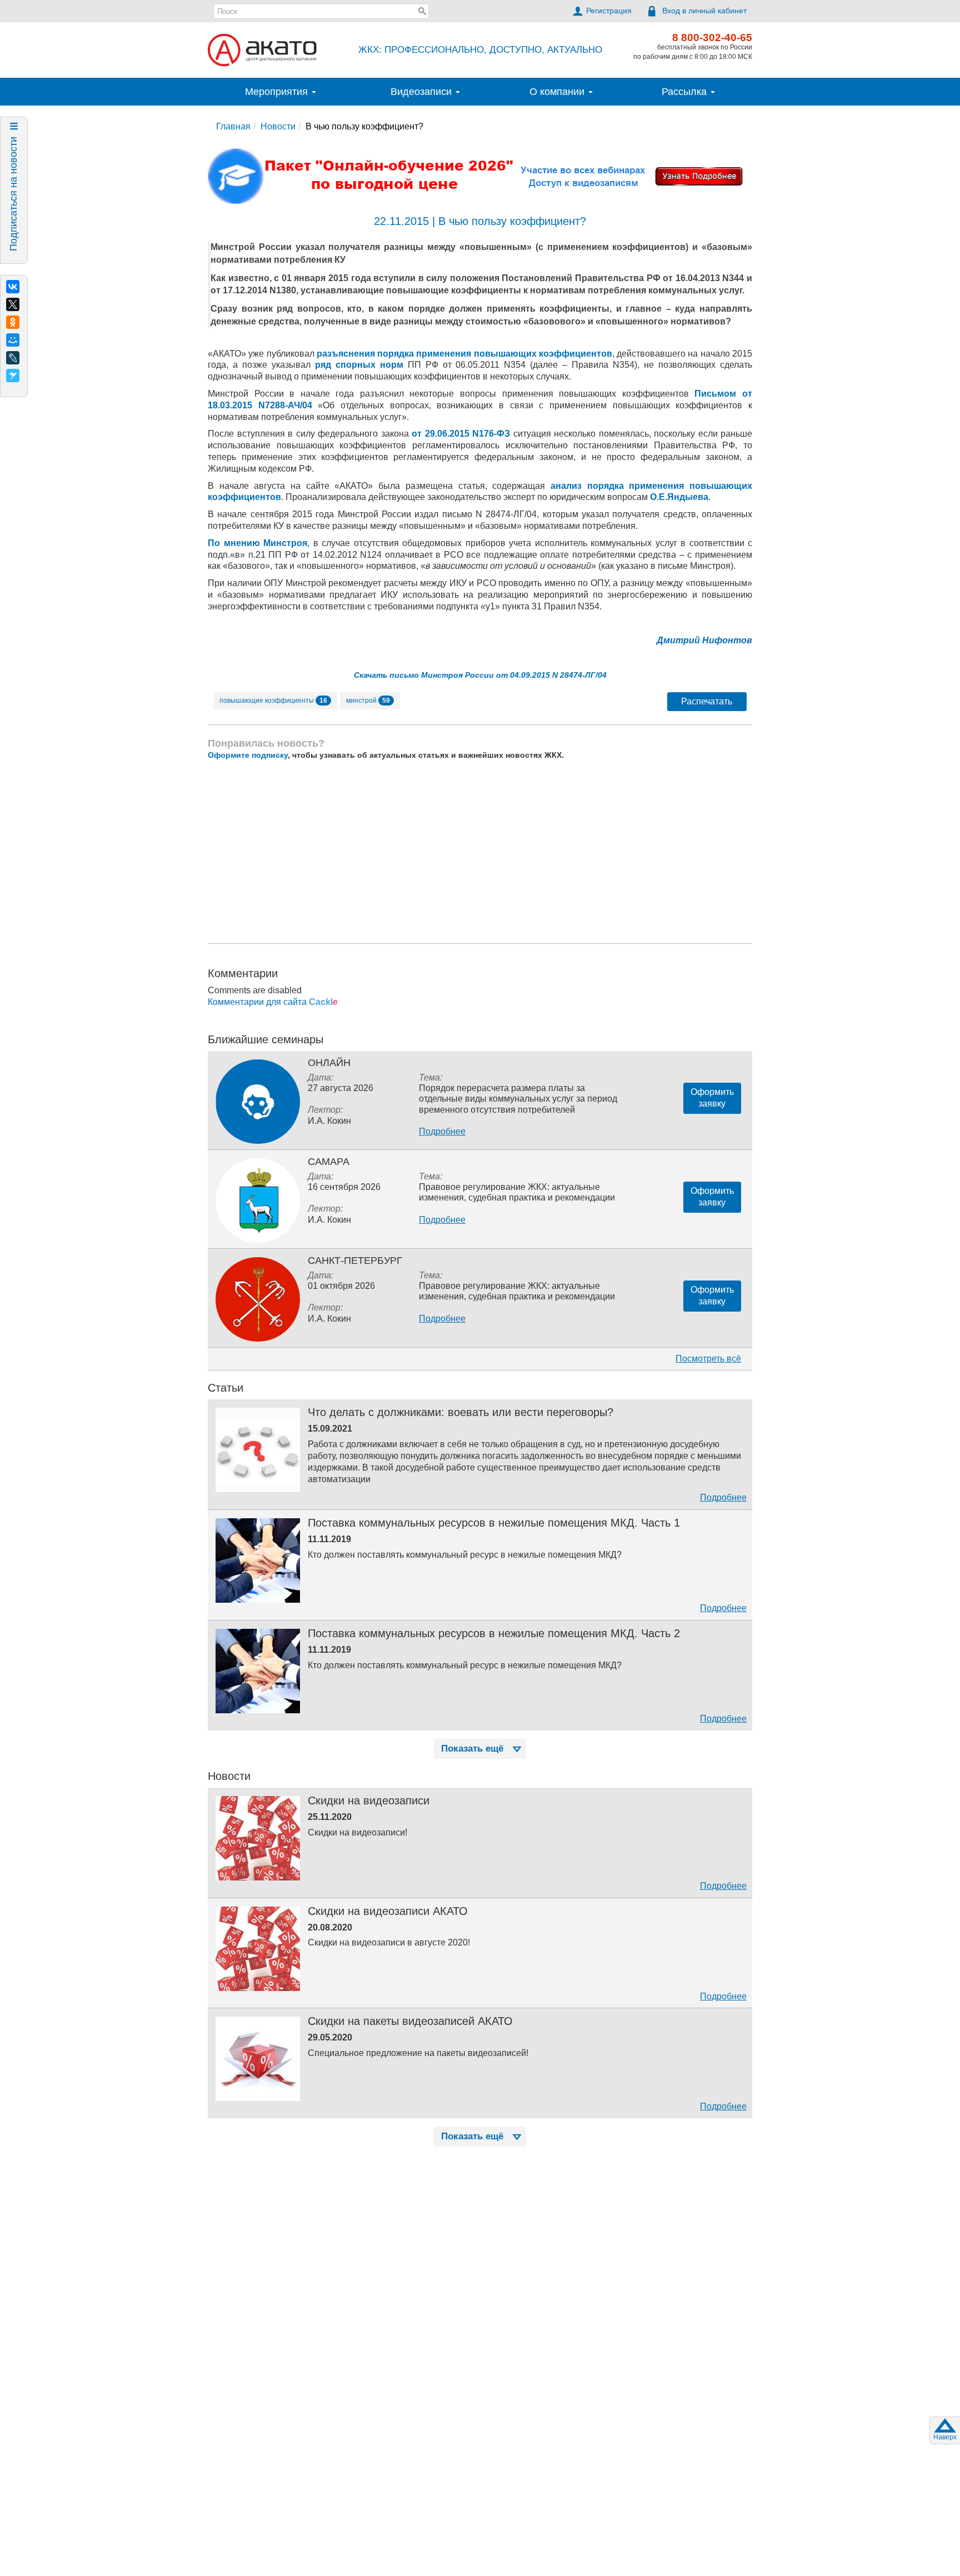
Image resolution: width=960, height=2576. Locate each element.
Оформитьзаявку (712, 1098)
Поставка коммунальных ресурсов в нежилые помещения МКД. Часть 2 (494, 1633)
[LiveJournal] (13, 358)
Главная (233, 126)
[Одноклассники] (13, 322)
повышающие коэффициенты (273, 701)
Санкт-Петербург (355, 1261)
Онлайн (329, 1063)
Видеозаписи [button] (422, 92)
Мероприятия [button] (278, 92)
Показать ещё (472, 1749)
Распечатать (707, 701)
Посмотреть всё (708, 1359)
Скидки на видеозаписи (369, 1800)
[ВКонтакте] (13, 287)
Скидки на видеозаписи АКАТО (388, 1911)
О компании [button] (558, 92)
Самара (329, 1162)
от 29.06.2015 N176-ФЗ (461, 434)
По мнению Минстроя (257, 543)
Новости (278, 126)
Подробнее (442, 1131)
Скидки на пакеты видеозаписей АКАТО (410, 2021)
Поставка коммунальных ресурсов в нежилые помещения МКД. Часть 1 (494, 1523)
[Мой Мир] (13, 340)
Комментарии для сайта (273, 1002)
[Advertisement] (480, 852)
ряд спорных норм (359, 365)
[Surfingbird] (13, 376)
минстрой (368, 701)
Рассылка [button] (686, 92)
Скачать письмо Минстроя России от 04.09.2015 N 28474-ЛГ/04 (480, 675)
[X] (13, 304)
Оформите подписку (248, 755)
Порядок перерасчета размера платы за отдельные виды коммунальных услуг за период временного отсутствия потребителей (518, 1099)
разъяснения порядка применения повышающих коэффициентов (464, 354)
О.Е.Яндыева (679, 497)
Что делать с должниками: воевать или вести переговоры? (461, 1412)
